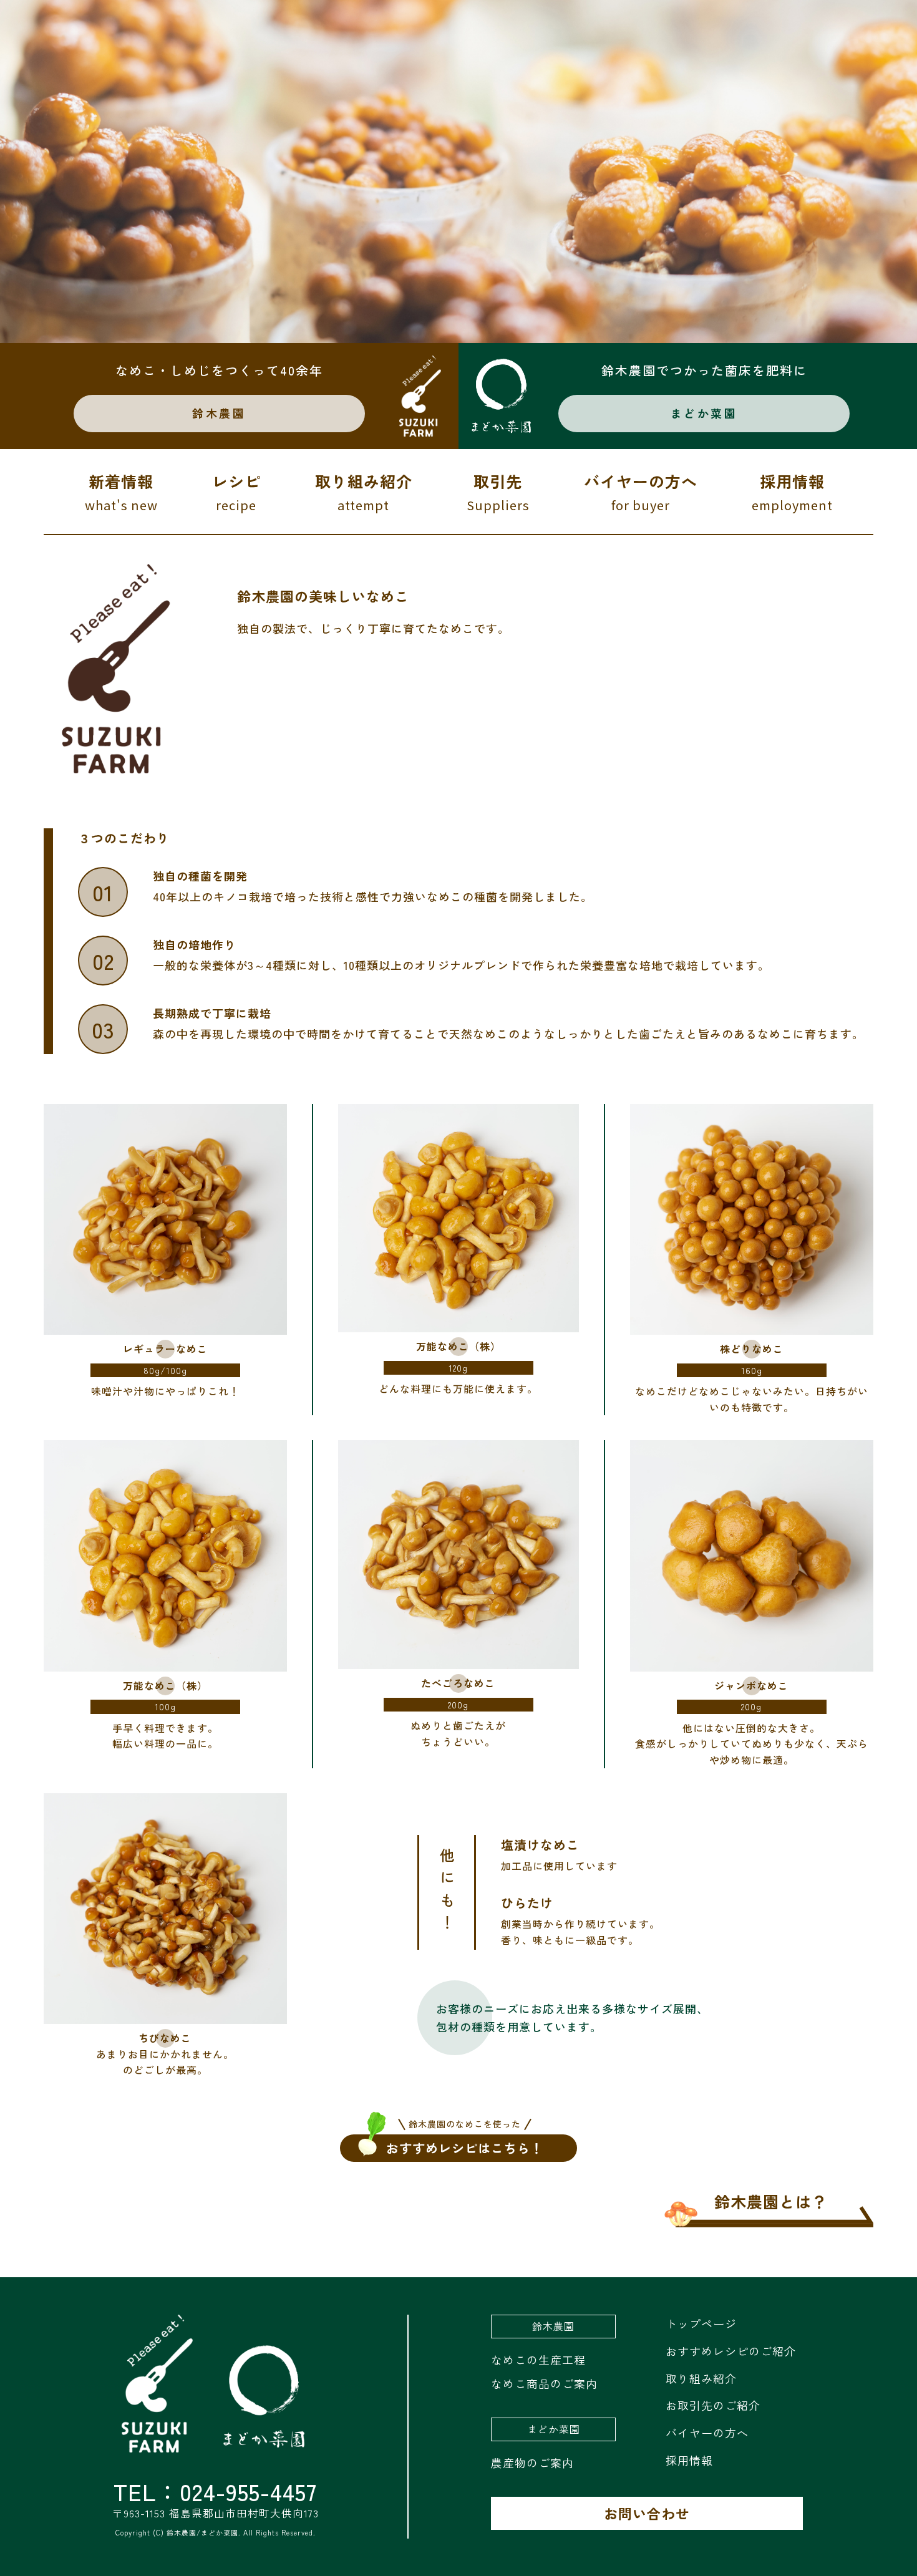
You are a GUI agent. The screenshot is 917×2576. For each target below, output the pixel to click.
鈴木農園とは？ (771, 2201)
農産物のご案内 (532, 2462)
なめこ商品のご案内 (544, 2383)
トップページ (701, 2323)
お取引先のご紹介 (713, 2405)
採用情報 (792, 492)
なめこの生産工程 (538, 2360)
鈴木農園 (219, 413)
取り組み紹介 (364, 492)
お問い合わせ (647, 2513)
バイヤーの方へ (641, 492)
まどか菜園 (704, 413)
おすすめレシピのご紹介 (731, 2351)
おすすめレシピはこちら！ (465, 2146)
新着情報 (121, 492)
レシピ (236, 492)
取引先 (498, 492)
